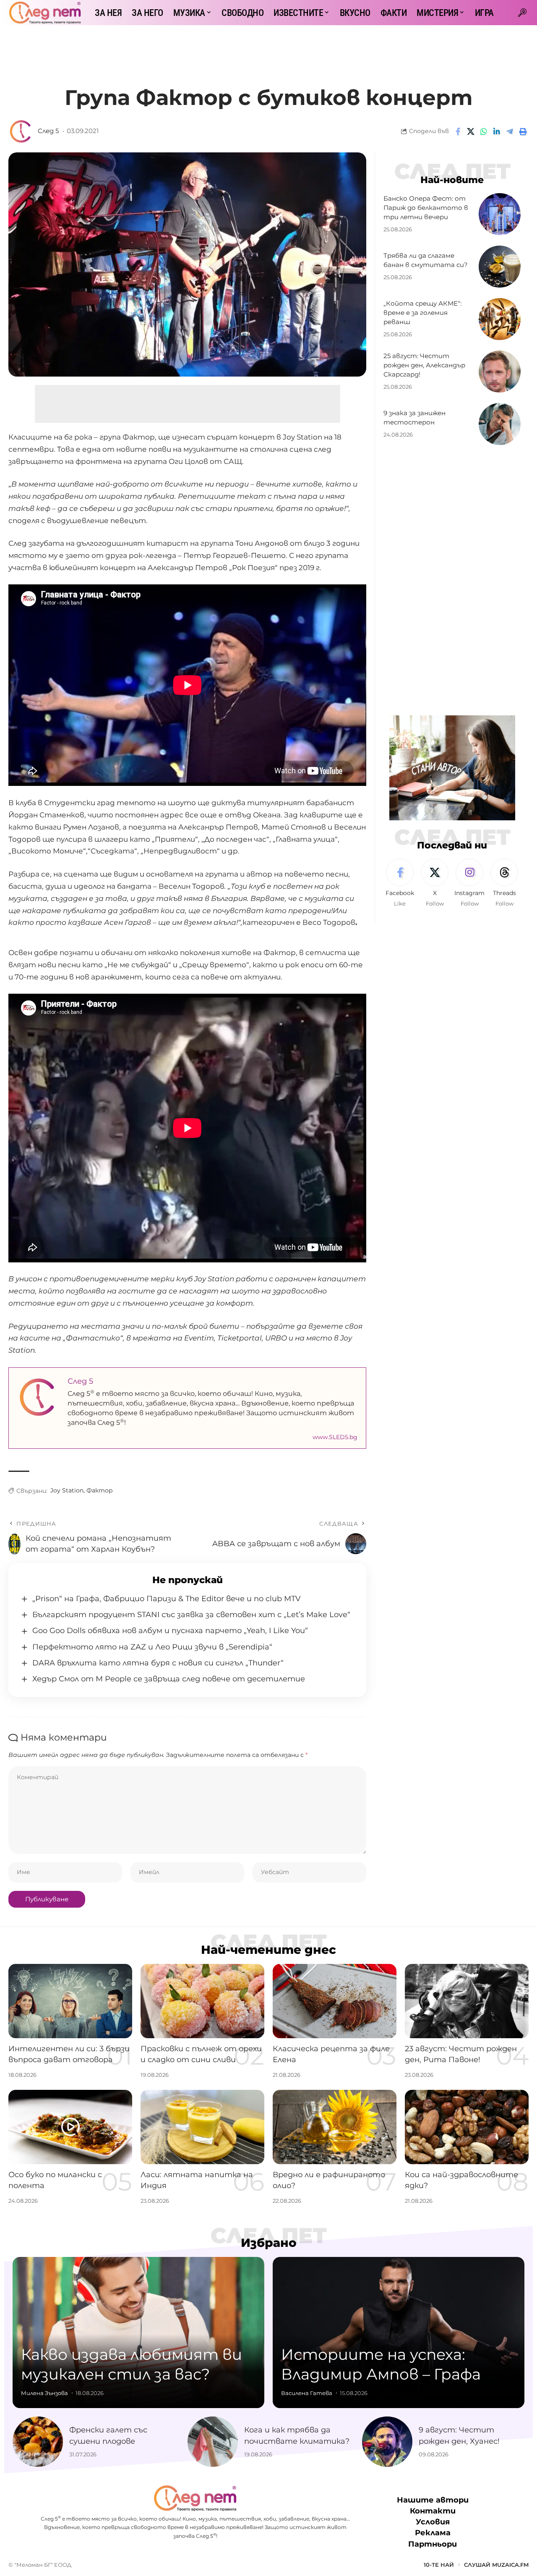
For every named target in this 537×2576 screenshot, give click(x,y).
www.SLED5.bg (335, 1437)
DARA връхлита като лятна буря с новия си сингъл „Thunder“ (158, 1663)
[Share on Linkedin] (497, 131)
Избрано (269, 2243)
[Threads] (504, 884)
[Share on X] (471, 131)
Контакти (433, 2511)
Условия (433, 2522)
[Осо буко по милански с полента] (70, 2127)
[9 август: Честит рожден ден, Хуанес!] (387, 2442)
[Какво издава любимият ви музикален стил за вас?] (138, 2333)
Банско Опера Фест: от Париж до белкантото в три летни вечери (426, 208)
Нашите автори (433, 2500)
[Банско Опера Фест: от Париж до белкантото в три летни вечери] (500, 214)
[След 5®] (45, 13)
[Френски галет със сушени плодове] (38, 2442)
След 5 (48, 131)
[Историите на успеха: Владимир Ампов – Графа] (399, 2333)
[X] (435, 884)
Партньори (433, 2544)
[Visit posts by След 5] (21, 131)
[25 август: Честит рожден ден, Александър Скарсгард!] (500, 372)
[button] (522, 13)
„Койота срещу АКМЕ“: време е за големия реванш (422, 313)
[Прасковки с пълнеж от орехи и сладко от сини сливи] (202, 2001)
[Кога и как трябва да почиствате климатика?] (213, 2442)
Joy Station (67, 1490)
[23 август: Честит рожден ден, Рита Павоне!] (467, 2001)
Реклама (433, 2533)
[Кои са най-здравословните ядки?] (467, 2127)
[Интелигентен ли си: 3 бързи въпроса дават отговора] (70, 2001)
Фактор (100, 1490)
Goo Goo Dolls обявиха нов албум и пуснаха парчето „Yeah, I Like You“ (170, 1631)
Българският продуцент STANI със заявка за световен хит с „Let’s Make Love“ (191, 1615)
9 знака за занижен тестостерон (414, 418)
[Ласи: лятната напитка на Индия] (202, 2127)
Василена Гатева (307, 2393)
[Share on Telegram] (510, 131)
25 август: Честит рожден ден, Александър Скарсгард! (424, 365)
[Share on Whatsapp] (484, 131)
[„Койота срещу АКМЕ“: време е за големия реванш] (500, 319)
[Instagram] (469, 884)
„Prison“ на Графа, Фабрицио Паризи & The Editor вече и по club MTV (167, 1599)
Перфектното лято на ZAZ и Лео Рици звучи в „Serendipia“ (152, 1647)
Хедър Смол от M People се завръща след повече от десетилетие (169, 1679)
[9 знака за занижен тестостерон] (500, 424)
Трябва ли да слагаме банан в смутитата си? (426, 260)
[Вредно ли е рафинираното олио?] (335, 2127)
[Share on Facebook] (458, 131)
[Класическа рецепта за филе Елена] (335, 2001)
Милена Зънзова (44, 2393)
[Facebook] (400, 884)
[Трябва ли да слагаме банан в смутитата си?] (500, 267)
